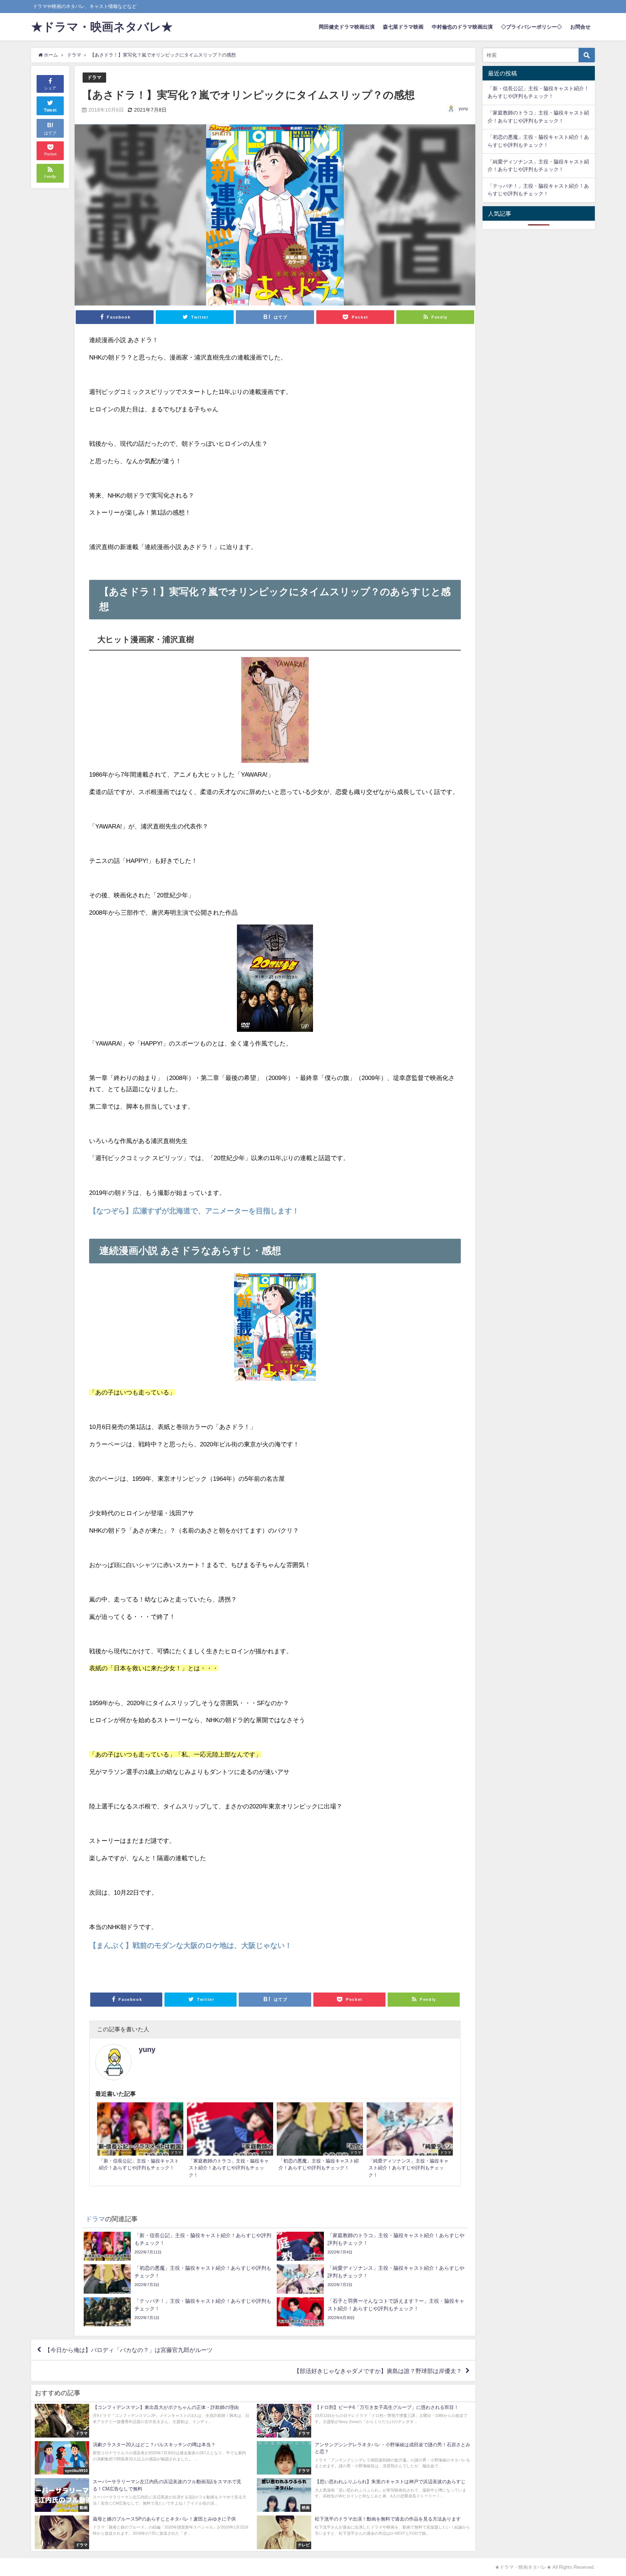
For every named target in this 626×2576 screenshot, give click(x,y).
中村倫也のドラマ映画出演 (462, 27)
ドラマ (94, 77)
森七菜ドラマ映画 (403, 27)
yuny (463, 109)
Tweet (50, 110)
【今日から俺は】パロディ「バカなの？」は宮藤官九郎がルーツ (129, 2350)
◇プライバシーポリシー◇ (531, 27)
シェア (50, 88)
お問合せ (580, 27)
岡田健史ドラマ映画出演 (347, 27)
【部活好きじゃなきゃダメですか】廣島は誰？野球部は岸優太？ (378, 2371)
